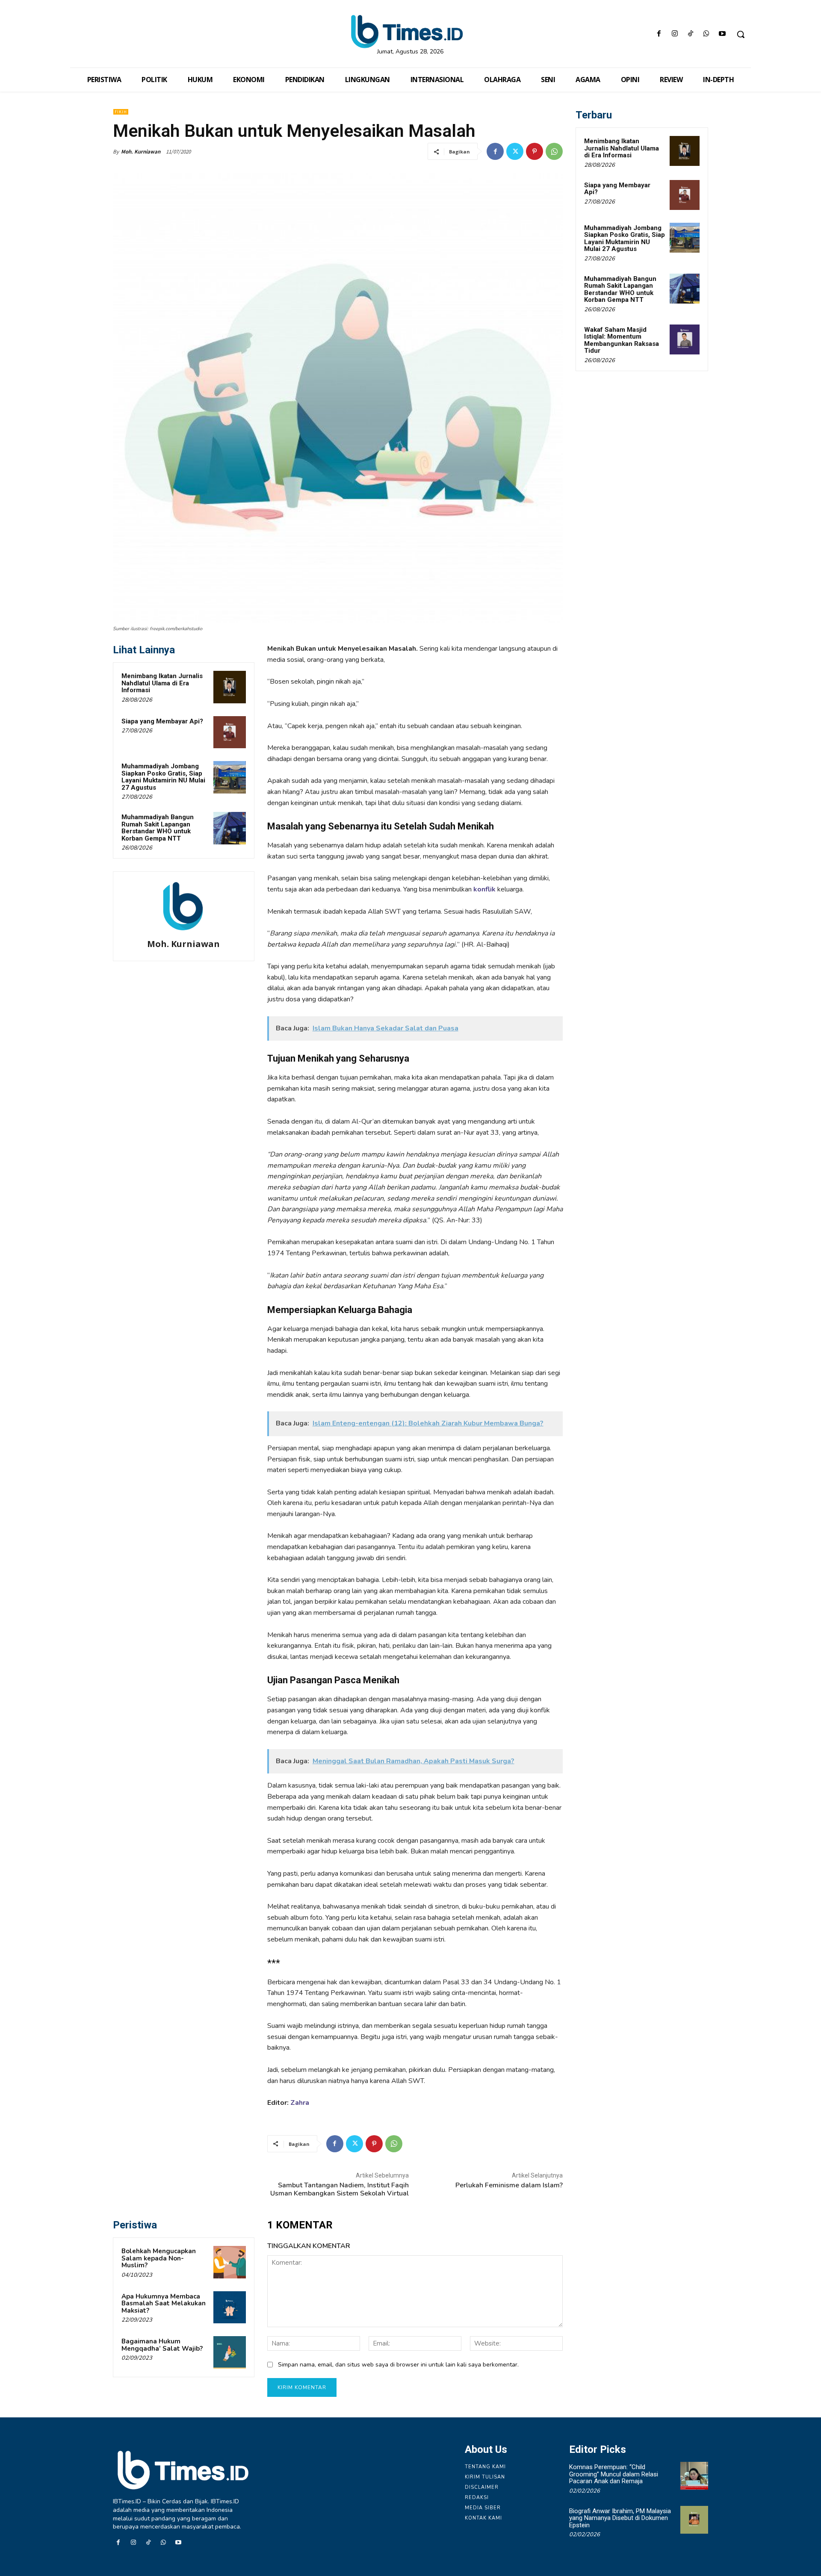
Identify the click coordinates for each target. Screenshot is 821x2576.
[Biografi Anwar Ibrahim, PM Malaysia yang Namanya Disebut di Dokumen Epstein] (694, 2520)
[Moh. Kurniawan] (183, 906)
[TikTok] (690, 34)
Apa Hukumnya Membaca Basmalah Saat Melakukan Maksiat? (164, 2303)
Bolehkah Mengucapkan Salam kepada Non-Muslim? (159, 2258)
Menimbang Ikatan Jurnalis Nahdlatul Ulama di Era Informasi (162, 683)
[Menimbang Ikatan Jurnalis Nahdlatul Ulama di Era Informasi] (230, 687)
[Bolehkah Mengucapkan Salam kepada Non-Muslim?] (230, 2262)
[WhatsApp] (707, 34)
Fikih (121, 112)
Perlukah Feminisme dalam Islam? (509, 2185)
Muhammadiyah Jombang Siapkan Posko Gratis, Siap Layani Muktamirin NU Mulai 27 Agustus (163, 777)
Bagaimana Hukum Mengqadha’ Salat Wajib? (162, 2345)
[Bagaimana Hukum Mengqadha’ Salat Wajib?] (230, 2352)
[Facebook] (659, 34)
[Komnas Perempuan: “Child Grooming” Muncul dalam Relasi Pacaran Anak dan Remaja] (694, 2476)
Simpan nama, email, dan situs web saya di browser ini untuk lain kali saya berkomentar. (398, 2365)
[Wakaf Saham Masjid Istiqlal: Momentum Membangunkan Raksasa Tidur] (685, 339)
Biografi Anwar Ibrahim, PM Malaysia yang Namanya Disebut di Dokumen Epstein (620, 2518)
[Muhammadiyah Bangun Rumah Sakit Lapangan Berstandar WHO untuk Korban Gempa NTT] (230, 828)
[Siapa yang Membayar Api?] (230, 732)
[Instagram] (675, 34)
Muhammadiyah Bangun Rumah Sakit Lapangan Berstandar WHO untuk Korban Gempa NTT (158, 828)
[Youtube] (722, 34)
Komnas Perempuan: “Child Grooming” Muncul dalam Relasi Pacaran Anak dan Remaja (614, 2474)
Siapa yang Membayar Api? (162, 721)
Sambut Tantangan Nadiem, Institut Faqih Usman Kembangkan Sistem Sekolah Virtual (340, 2189)
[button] (741, 34)
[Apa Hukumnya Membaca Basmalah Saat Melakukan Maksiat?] (230, 2307)
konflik (484, 889)
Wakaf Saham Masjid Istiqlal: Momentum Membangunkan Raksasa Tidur (622, 340)
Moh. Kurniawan (141, 152)
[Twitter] (515, 151)
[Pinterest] (535, 151)
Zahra (300, 2103)
